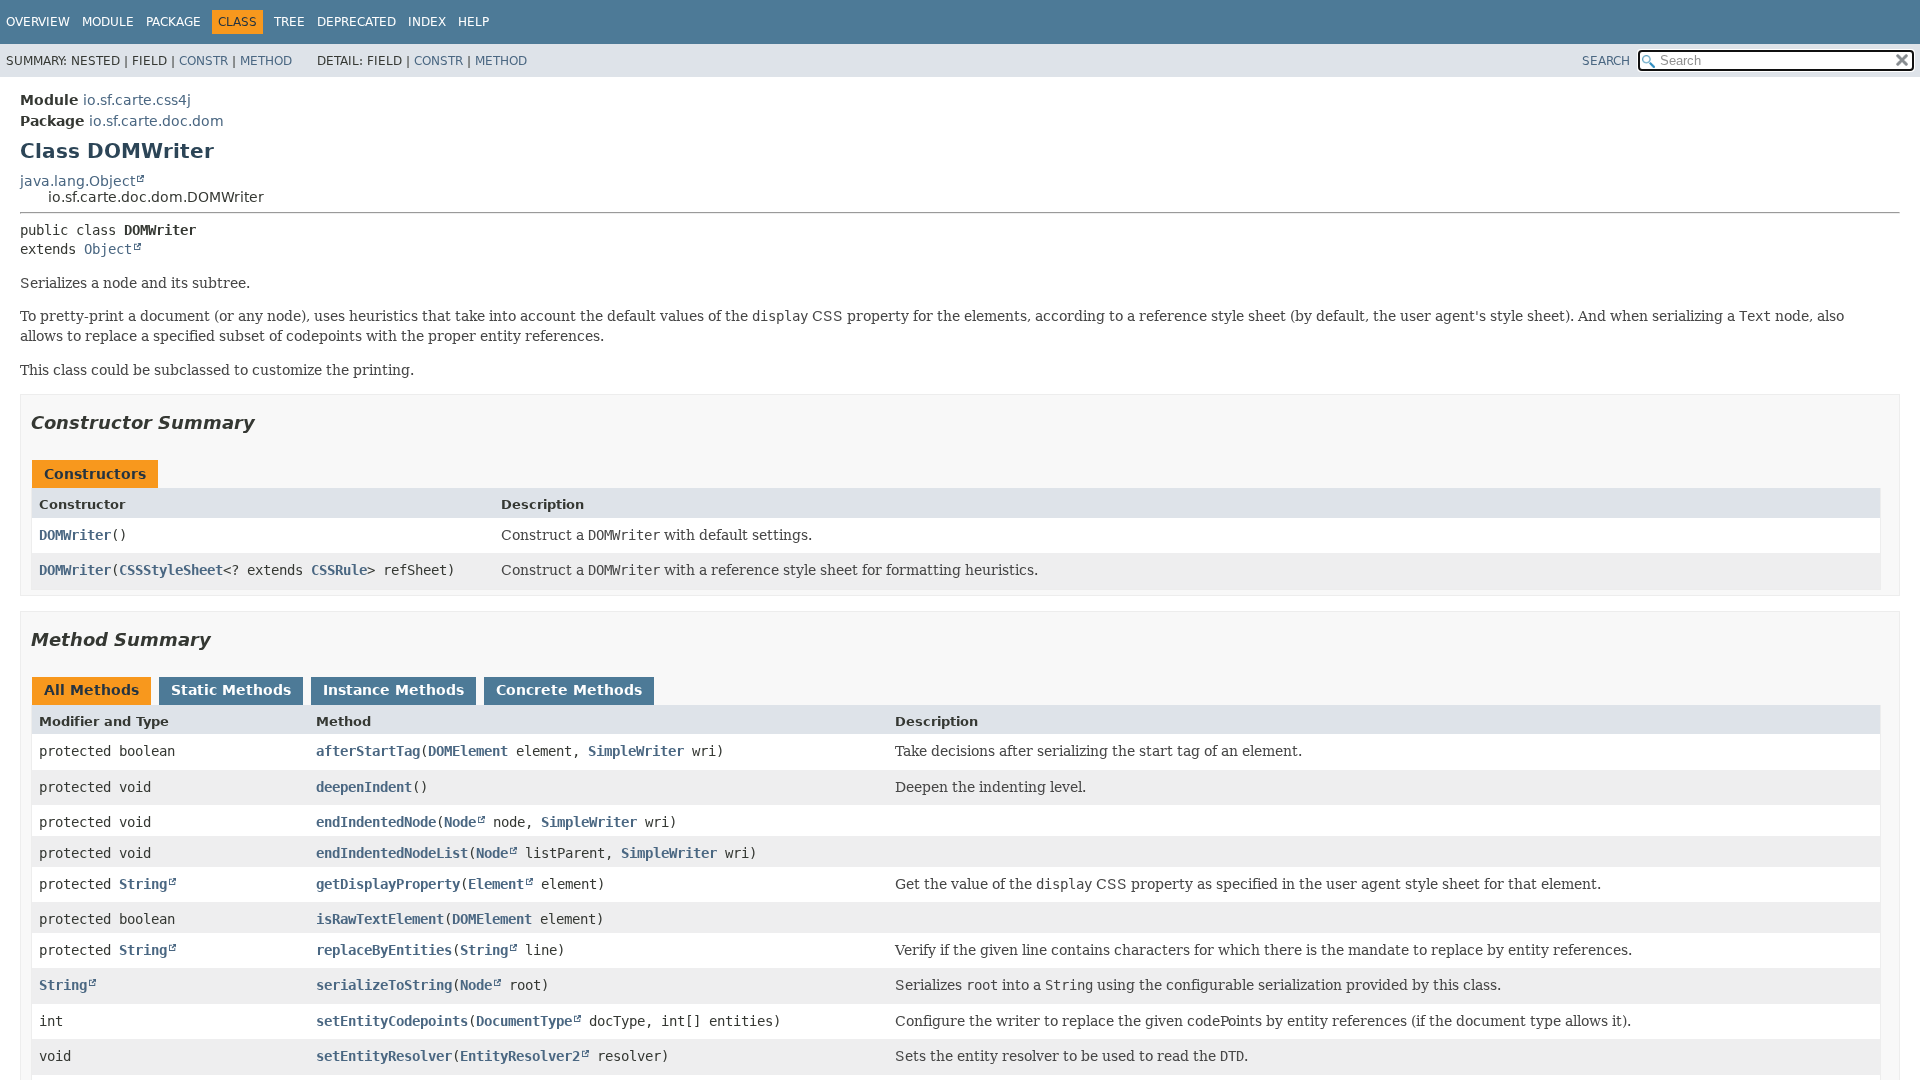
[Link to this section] (269, 422)
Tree (289, 22)
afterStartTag (368, 751)
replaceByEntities (384, 950)
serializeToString (384, 985)
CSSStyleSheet (171, 570)
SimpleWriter (636, 751)
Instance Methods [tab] (393, 690)
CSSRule (339, 570)
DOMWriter (75, 535)
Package (173, 22)
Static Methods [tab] (231, 690)
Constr (203, 61)
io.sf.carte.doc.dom (156, 121)
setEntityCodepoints (392, 1021)
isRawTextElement (380, 919)
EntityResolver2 (520, 1056)
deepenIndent (364, 787)
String (143, 884)
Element (496, 884)
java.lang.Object (77, 181)
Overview (38, 22)
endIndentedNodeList (392, 853)
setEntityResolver (384, 1056)
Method (266, 61)
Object (108, 249)
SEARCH (1606, 61)
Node (460, 822)
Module (108, 22)
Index (427, 22)
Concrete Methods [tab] (569, 690)
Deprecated (356, 22)
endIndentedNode (376, 822)
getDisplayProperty (388, 884)
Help (473, 22)
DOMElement (468, 751)
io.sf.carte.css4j (137, 100)
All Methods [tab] (91, 690)
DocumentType (524, 1021)
